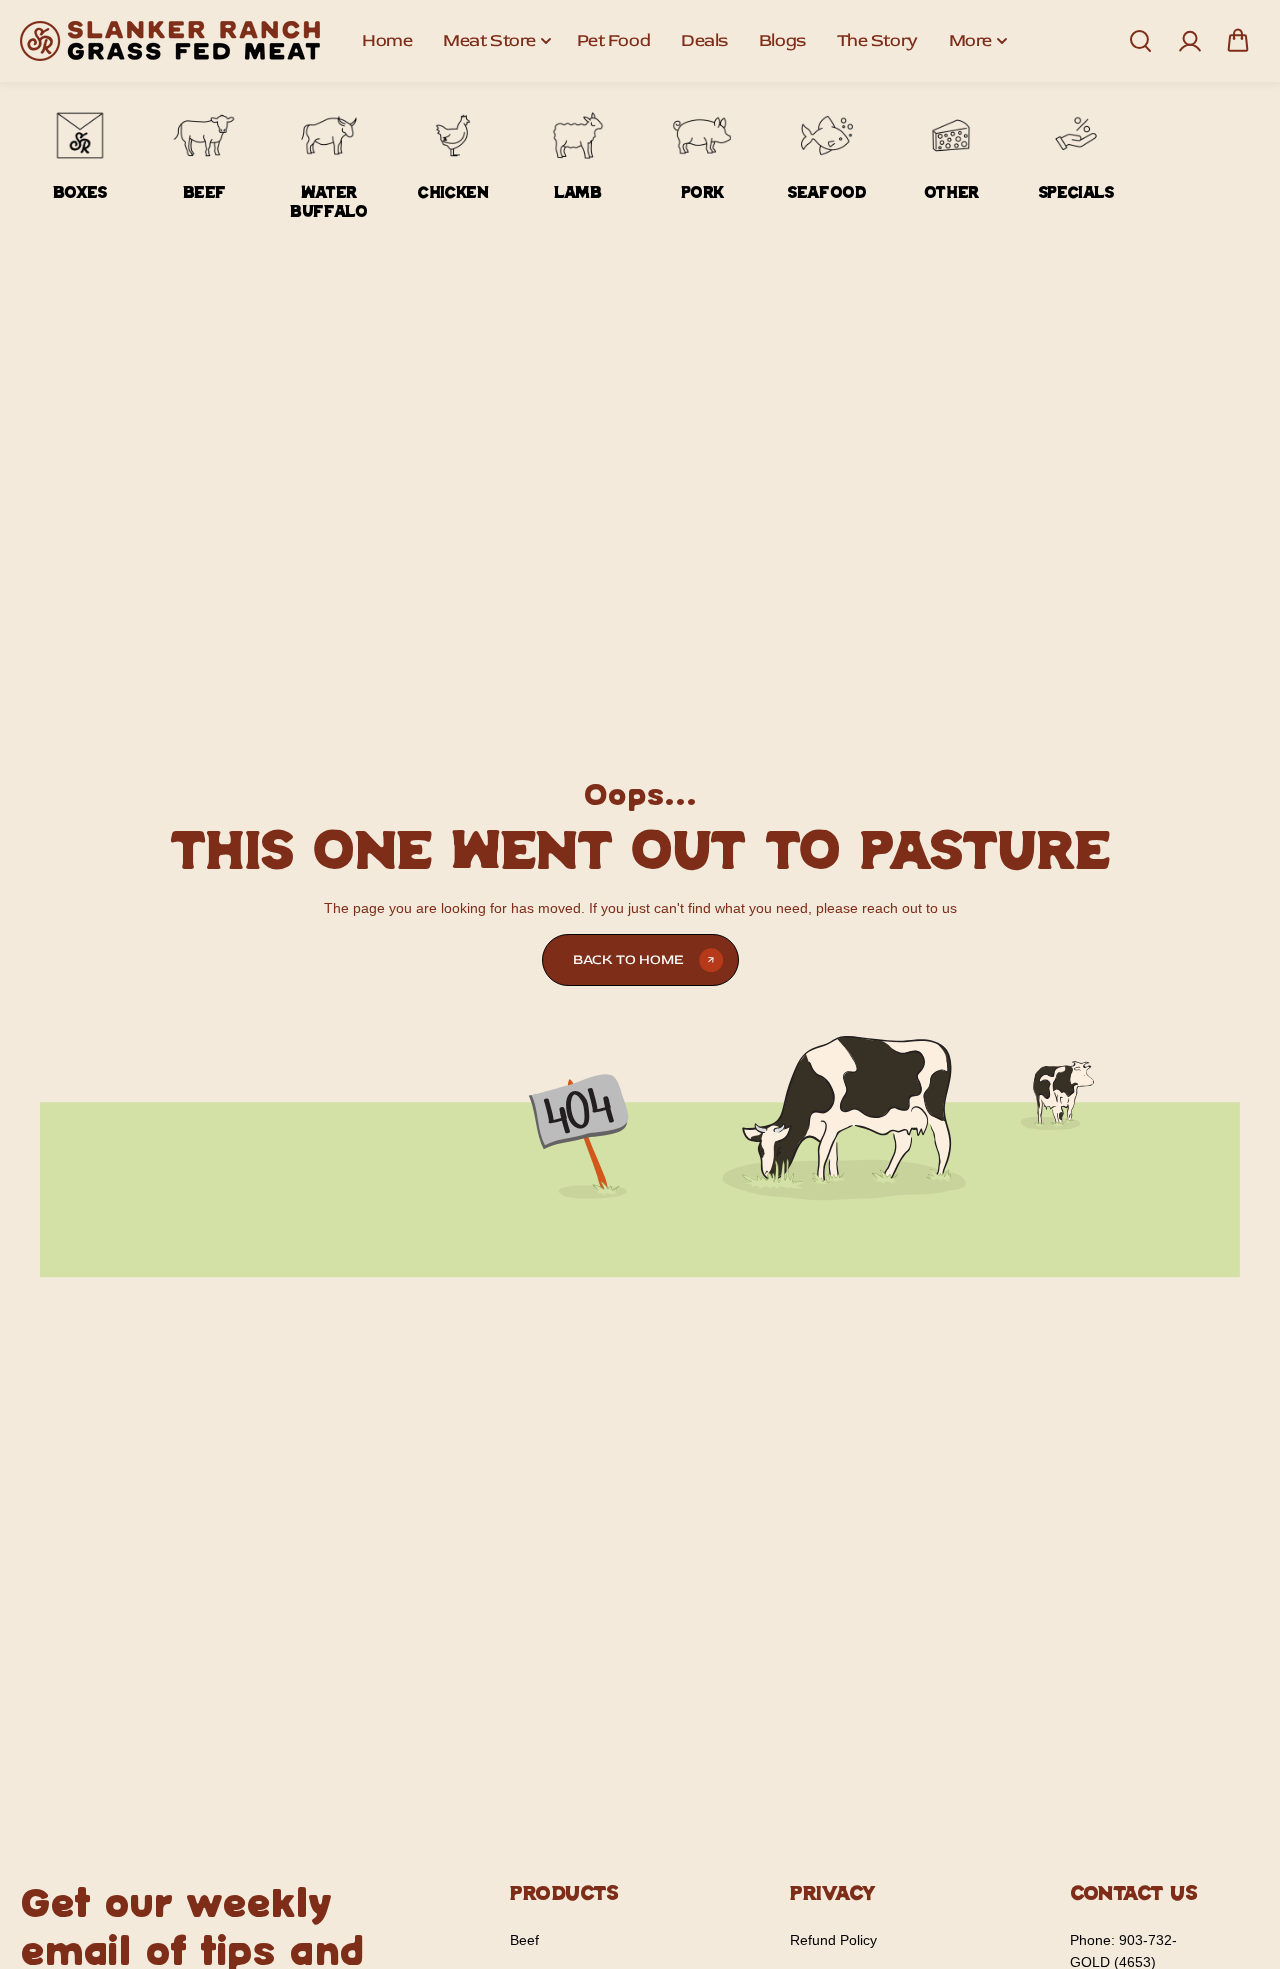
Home (387, 40)
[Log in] (1189, 41)
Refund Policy (833, 1940)
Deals (704, 40)
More (970, 40)
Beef (524, 1940)
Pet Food (613, 40)
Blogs (782, 40)
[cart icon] (1238, 41)
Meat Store (489, 40)
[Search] (1140, 41)
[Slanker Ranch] (170, 41)
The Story (877, 40)
